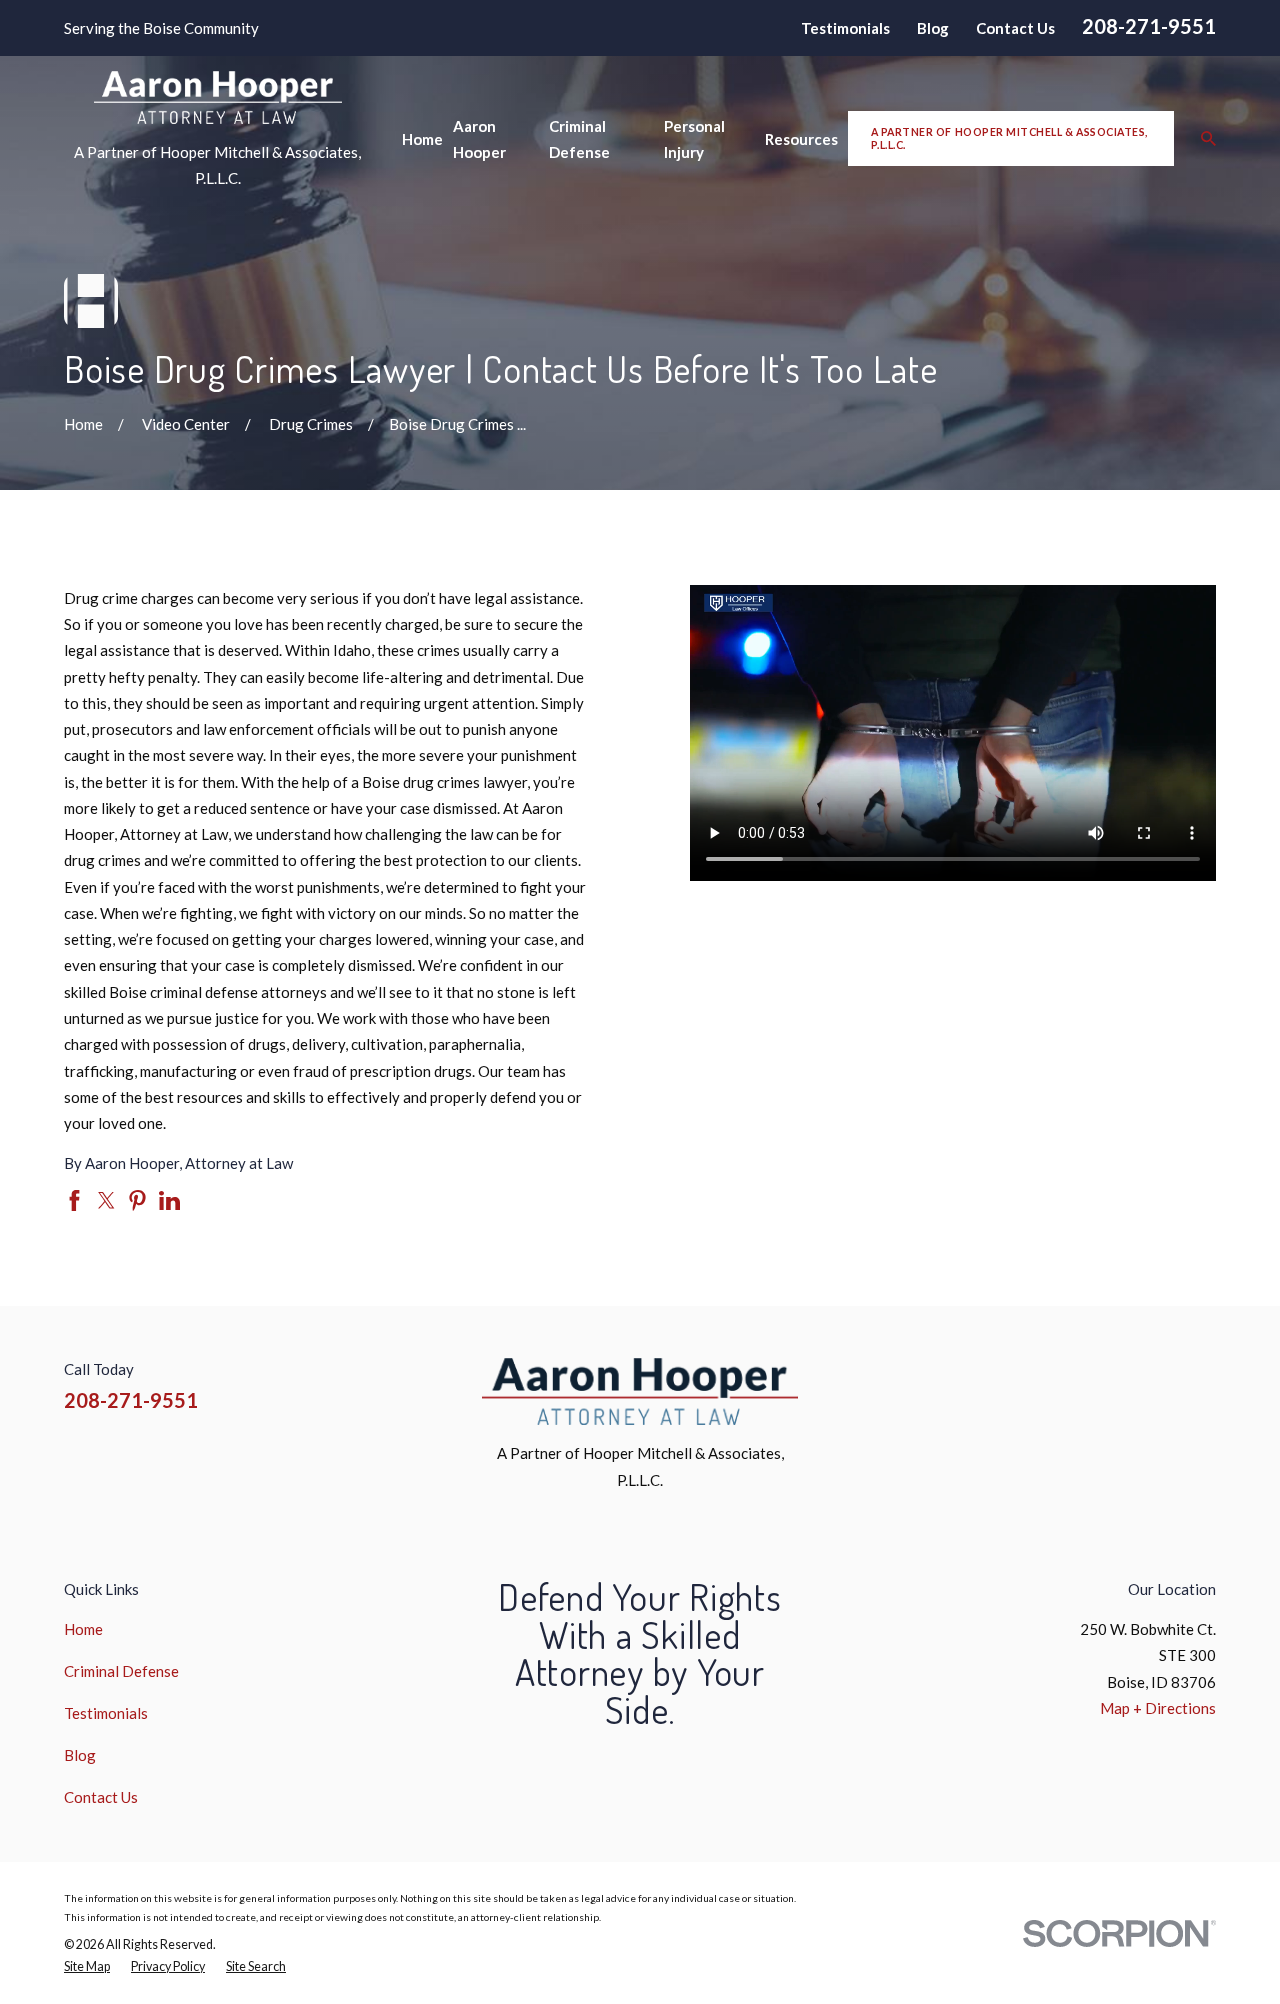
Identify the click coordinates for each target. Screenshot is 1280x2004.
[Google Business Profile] (1205, 1384)
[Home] (218, 97)
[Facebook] (1062, 1384)
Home (83, 1629)
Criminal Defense (121, 1671)
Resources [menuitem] (801, 139)
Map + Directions (1158, 1708)
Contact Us (1015, 28)
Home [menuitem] (422, 139)
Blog (933, 28)
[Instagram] (1110, 1384)
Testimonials (845, 28)
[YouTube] (1157, 1384)
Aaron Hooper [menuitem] (479, 139)
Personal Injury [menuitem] (694, 139)
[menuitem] (87, 1967)
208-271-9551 (1149, 26)
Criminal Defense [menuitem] (579, 139)
